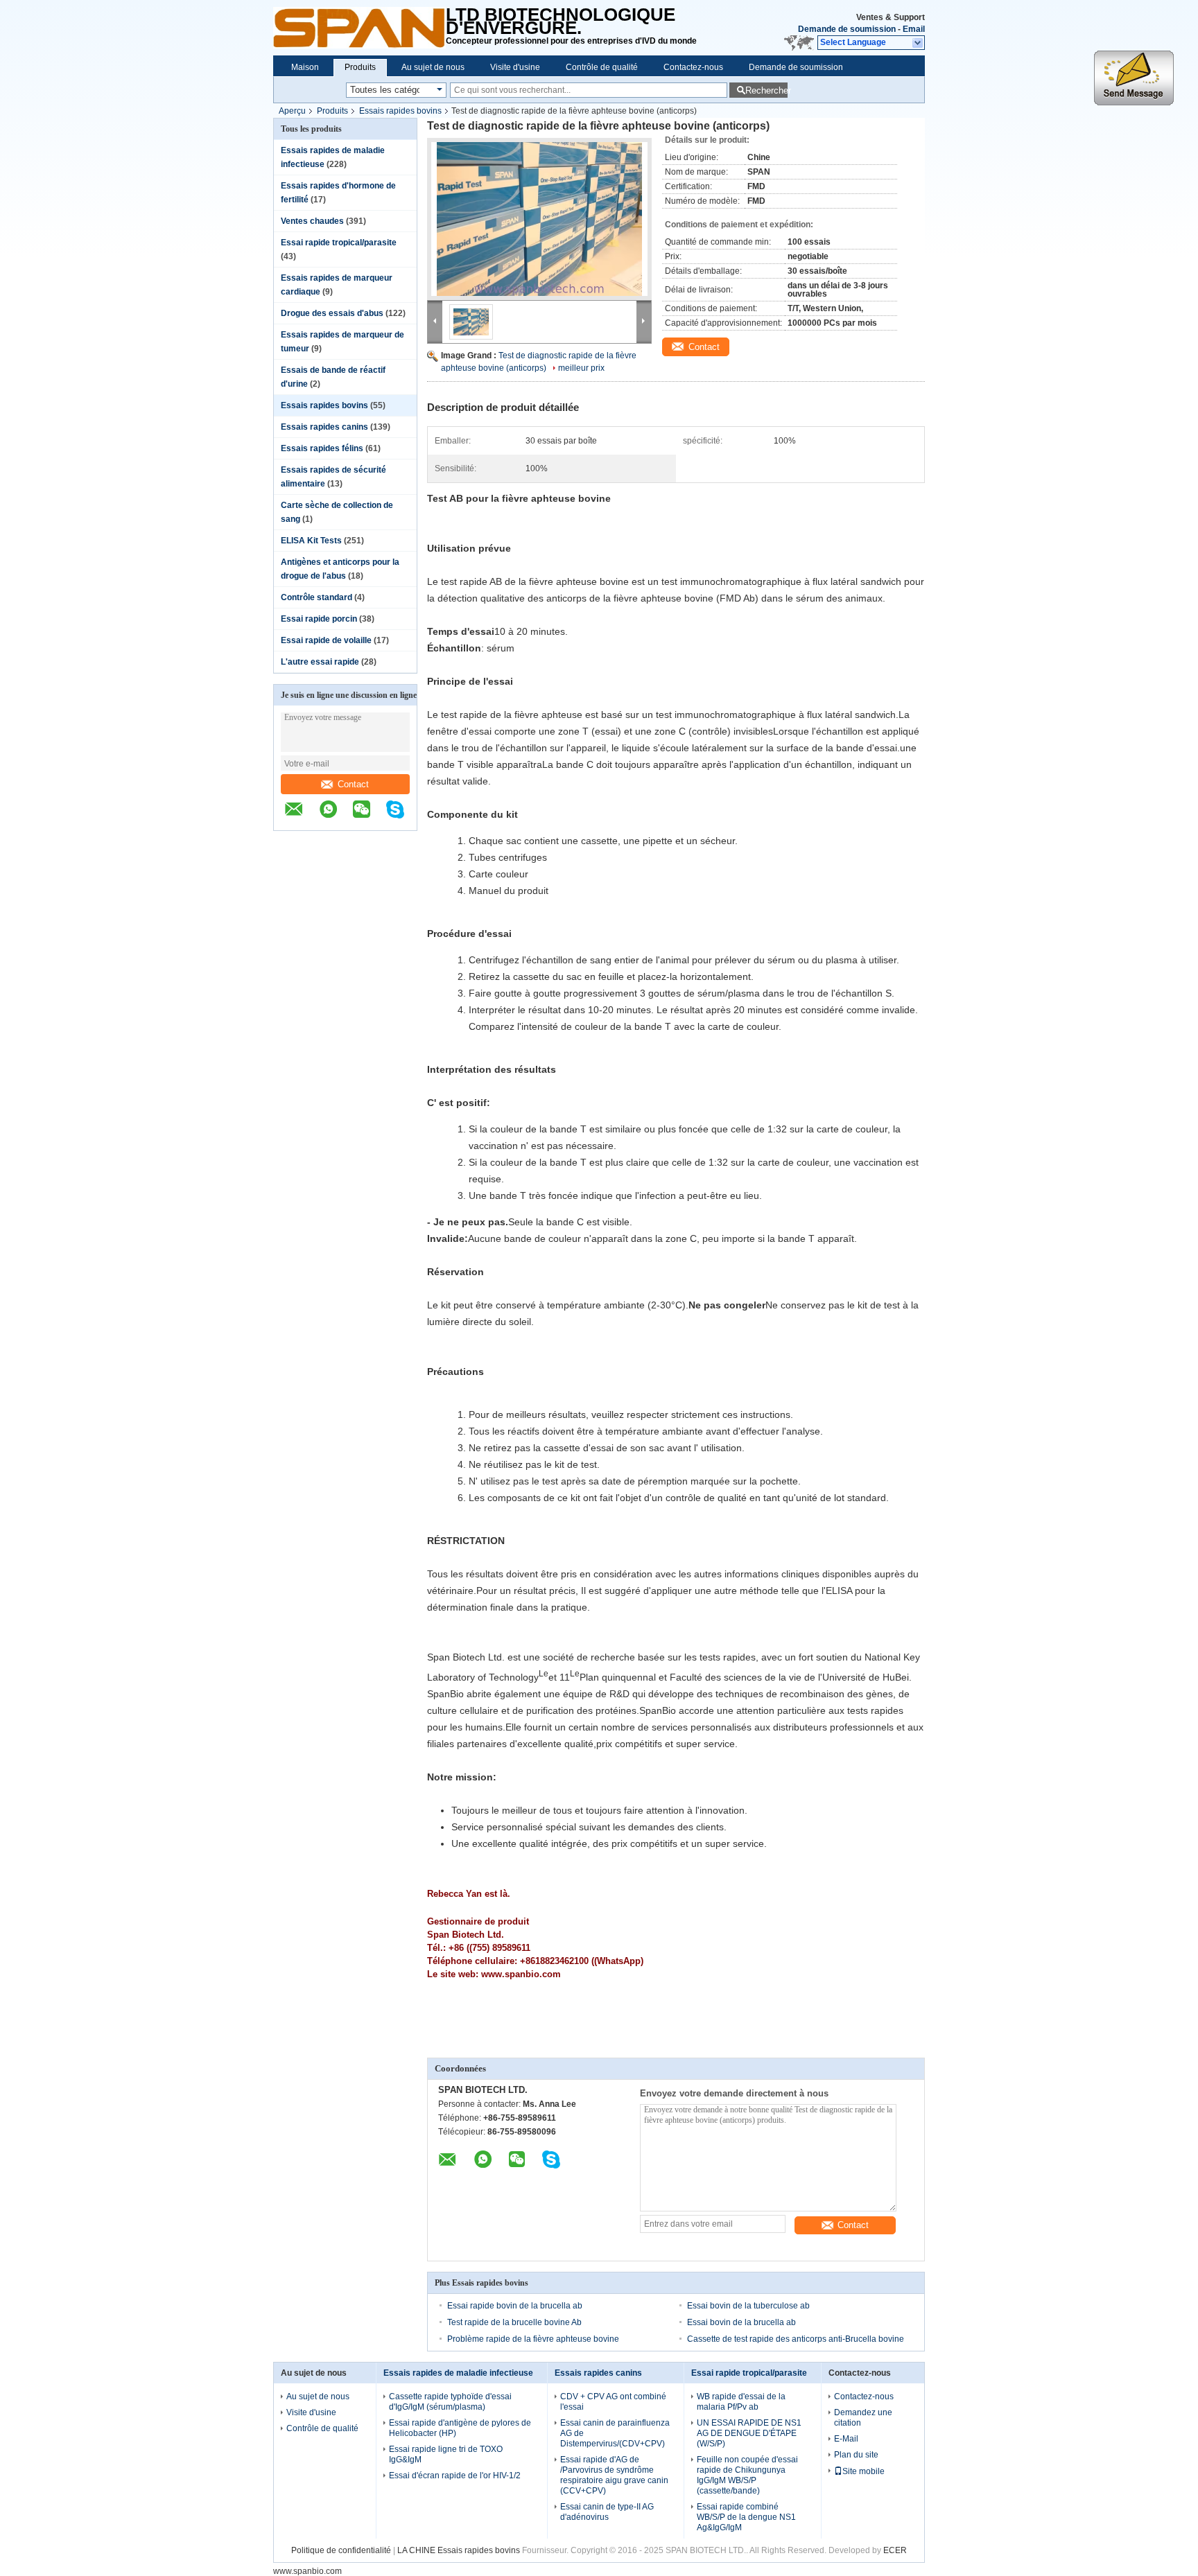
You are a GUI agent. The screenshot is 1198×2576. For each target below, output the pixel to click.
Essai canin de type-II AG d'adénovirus (607, 2512)
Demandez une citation (863, 2418)
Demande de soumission (847, 29)
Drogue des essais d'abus (332, 313)
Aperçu (292, 111)
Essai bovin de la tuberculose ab (748, 2306)
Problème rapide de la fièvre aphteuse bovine (533, 2339)
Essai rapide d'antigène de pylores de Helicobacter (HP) (460, 2428)
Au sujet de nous (433, 67)
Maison (305, 67)
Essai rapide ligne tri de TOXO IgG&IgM (446, 2454)
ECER (895, 2550)
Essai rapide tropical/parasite (339, 243)
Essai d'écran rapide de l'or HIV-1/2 (455, 2476)
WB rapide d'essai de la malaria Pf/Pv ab (741, 2402)
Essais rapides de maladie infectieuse (458, 2373)
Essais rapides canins (324, 427)
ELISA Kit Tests (311, 541)
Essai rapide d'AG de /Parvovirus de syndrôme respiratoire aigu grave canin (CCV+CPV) (614, 2475)
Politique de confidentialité (341, 2550)
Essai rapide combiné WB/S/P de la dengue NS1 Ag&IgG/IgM (746, 2517)
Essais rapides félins (322, 448)
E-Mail (846, 2439)
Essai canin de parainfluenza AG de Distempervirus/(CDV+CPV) (615, 2433)
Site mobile (863, 2471)
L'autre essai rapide (320, 662)
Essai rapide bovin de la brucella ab (515, 2306)
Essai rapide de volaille (326, 640)
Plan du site (856, 2455)
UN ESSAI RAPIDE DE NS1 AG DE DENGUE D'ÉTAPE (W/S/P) (749, 2433)
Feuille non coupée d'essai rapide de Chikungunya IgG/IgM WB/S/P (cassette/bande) (747, 2475)
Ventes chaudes (312, 221)
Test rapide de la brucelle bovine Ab (514, 2322)
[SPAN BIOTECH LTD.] (359, 28)
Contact (353, 784)
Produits (360, 67)
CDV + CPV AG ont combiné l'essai (613, 2402)
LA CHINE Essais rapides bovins (459, 2550)
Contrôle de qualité (602, 67)
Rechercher (766, 90)
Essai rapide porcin (319, 619)
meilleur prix (581, 368)
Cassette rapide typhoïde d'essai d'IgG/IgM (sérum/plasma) (450, 2402)
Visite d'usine (515, 67)
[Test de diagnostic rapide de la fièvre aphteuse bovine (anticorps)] (539, 219)
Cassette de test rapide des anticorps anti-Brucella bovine (796, 2339)
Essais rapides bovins (400, 111)
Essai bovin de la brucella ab (741, 2322)
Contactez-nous (693, 67)
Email (914, 29)
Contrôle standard (316, 597)
